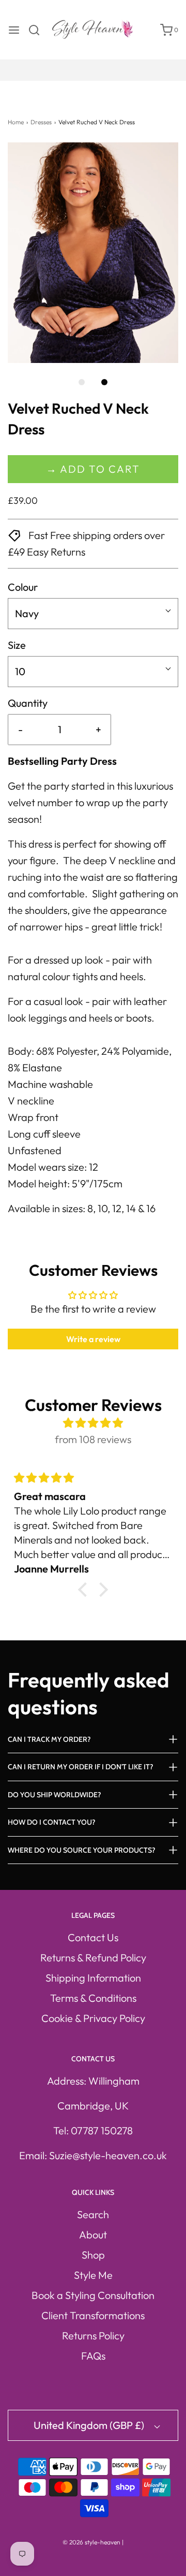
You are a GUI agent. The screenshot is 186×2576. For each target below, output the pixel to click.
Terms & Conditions (93, 1998)
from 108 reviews (93, 1439)
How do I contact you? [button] (52, 1822)
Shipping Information (93, 1978)
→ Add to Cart (93, 469)
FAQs (93, 2356)
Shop (93, 2255)
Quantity (28, 703)
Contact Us (93, 1937)
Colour (23, 587)
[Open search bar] (38, 30)
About (93, 2235)
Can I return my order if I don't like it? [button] (81, 1767)
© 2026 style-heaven (91, 2542)
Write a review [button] (93, 1339)
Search (93, 2214)
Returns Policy (93, 2335)
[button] (93, 253)
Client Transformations (93, 2315)
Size (17, 645)
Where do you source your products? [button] (82, 1850)
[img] (93, 1423)
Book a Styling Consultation (93, 2295)
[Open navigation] (14, 30)
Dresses (41, 122)
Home (16, 122)
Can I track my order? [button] (49, 1739)
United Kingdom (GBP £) (90, 2425)
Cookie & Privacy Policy (93, 2018)
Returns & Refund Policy (93, 1958)
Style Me (93, 2275)
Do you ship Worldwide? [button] (55, 1795)
